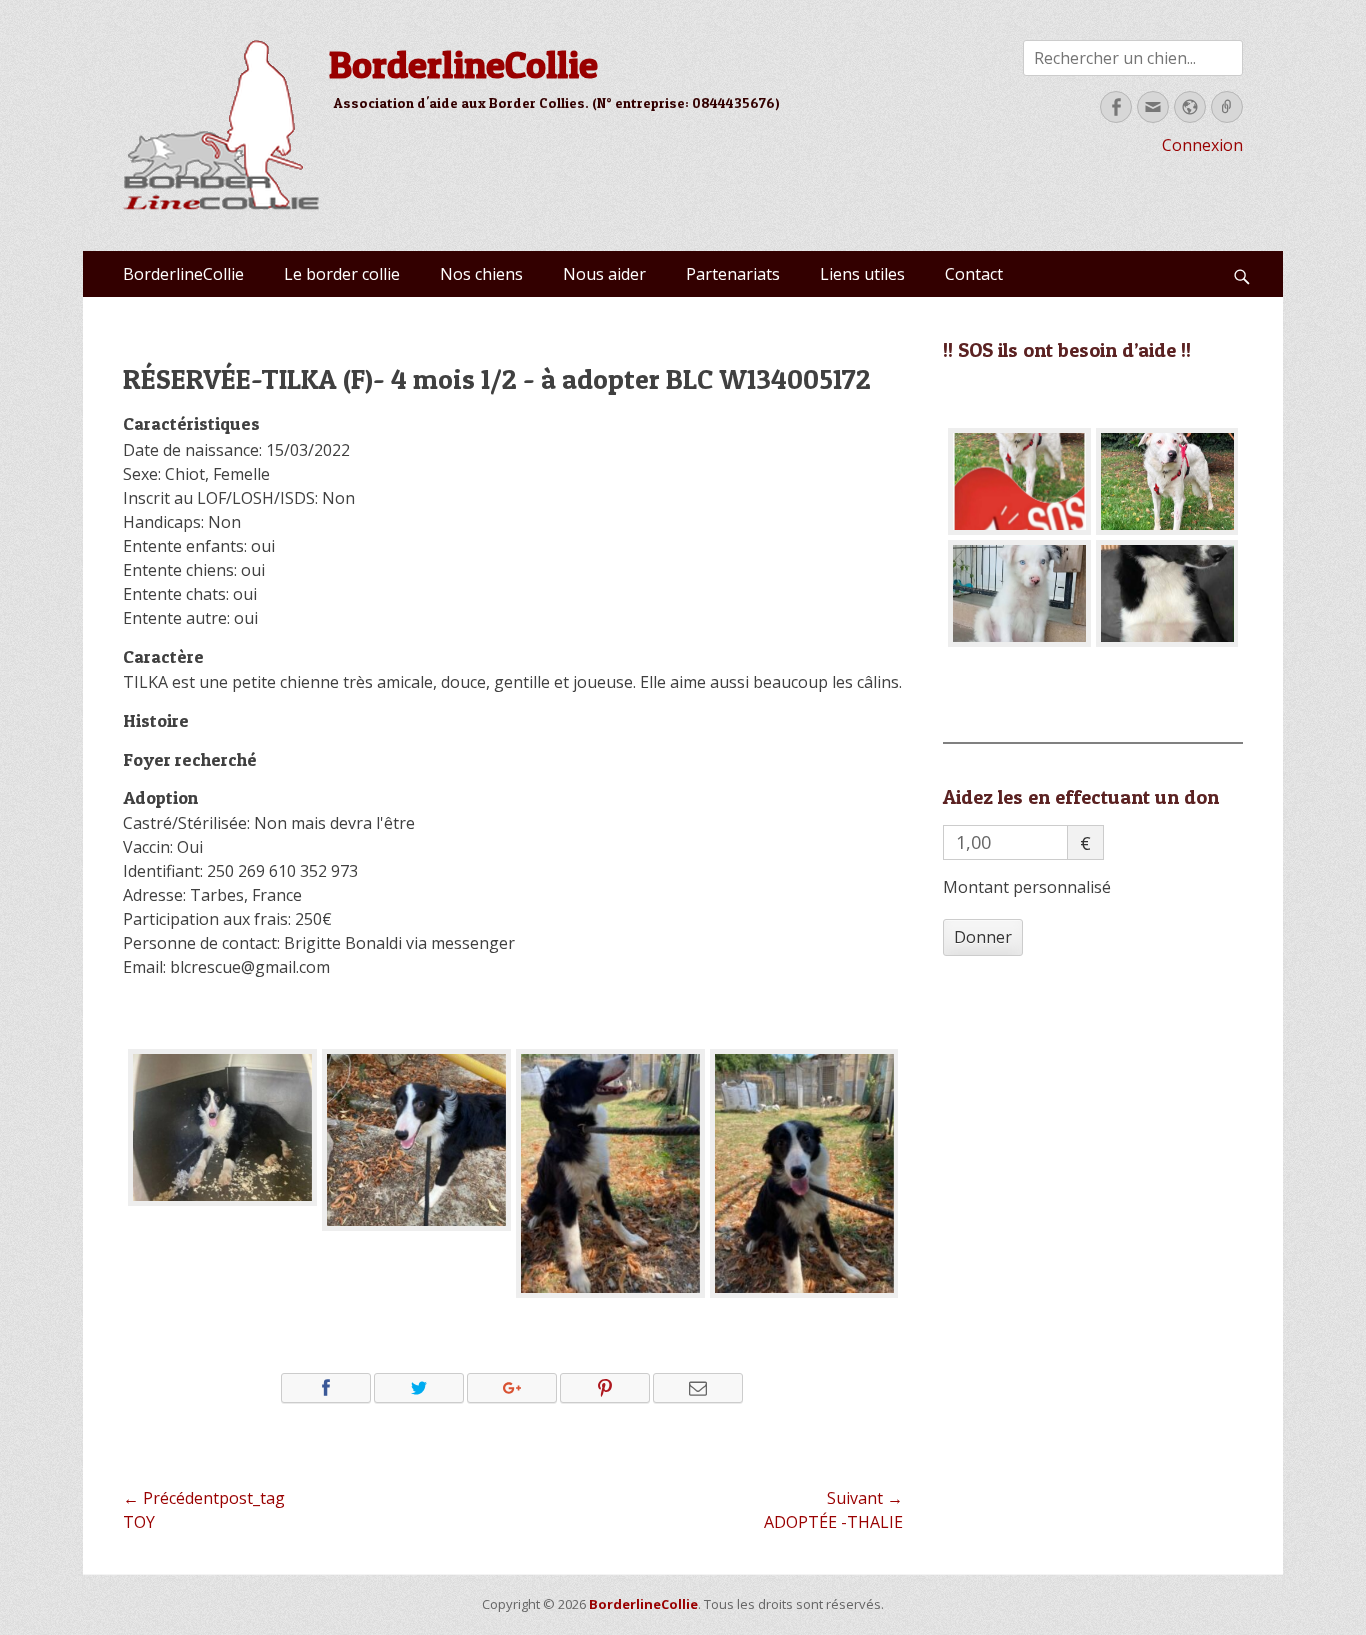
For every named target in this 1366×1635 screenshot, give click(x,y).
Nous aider (604, 274)
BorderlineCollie (463, 64)
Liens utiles (862, 274)
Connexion (1202, 145)
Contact (974, 274)
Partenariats (733, 274)
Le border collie (342, 274)
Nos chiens (481, 274)
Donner (983, 937)
